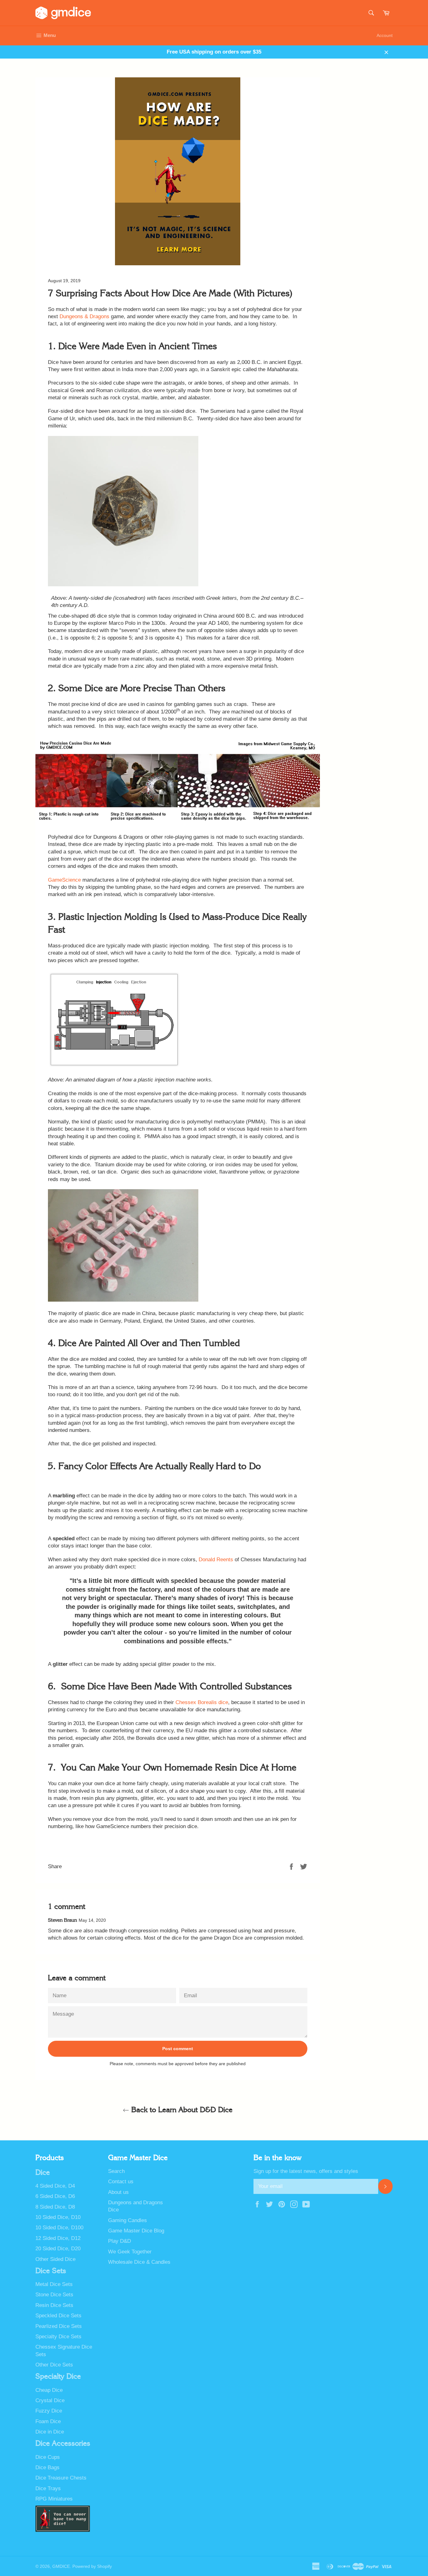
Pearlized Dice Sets (59, 2326)
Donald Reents (216, 1560)
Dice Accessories (63, 2444)
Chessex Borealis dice (202, 1702)
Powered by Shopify (92, 2566)
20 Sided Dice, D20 (58, 2249)
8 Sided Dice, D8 (55, 2207)
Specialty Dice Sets (58, 2337)
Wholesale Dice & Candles (139, 2262)
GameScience (65, 880)
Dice (43, 2173)
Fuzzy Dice (49, 2411)
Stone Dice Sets (54, 2295)
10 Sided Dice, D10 (58, 2217)
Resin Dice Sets (54, 2305)
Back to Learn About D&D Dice (181, 2110)
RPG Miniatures (54, 2499)
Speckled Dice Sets (58, 2316)
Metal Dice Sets (54, 2284)
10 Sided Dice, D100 (59, 2228)
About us (118, 2192)
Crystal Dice (50, 2400)
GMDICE (61, 2566)
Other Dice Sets (54, 2365)
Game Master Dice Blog (136, 2231)
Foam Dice (48, 2421)
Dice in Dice (50, 2432)
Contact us (121, 2182)
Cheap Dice (49, 2390)
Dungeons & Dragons (84, 316)
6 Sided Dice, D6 (55, 2196)
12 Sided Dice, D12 (58, 2238)
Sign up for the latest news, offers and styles (306, 2171)
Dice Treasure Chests (61, 2478)
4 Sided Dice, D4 (55, 2186)
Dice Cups (48, 2457)
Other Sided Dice (55, 2259)
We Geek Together (130, 2252)
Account (385, 35)
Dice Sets (51, 2271)
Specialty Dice (58, 2376)
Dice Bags (47, 2467)
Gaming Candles (128, 2220)
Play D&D (120, 2241)
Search (116, 2171)
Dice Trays (48, 2488)
